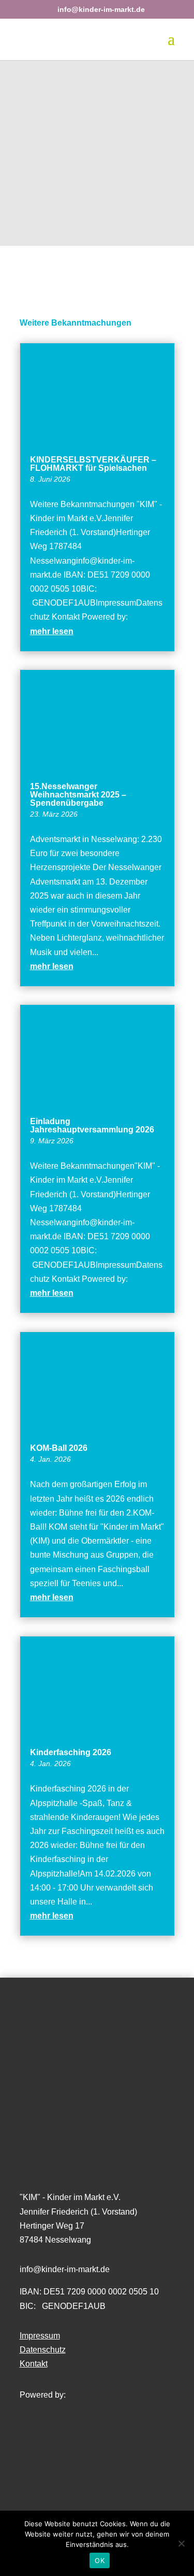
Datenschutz (43, 2350)
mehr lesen (52, 631)
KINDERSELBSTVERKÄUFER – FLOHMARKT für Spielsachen (93, 464)
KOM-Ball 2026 (59, 1448)
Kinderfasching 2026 (71, 1752)
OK (100, 2560)
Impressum (40, 2336)
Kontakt (34, 2364)
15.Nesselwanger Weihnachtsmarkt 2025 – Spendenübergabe (78, 795)
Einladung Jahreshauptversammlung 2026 (92, 1125)
